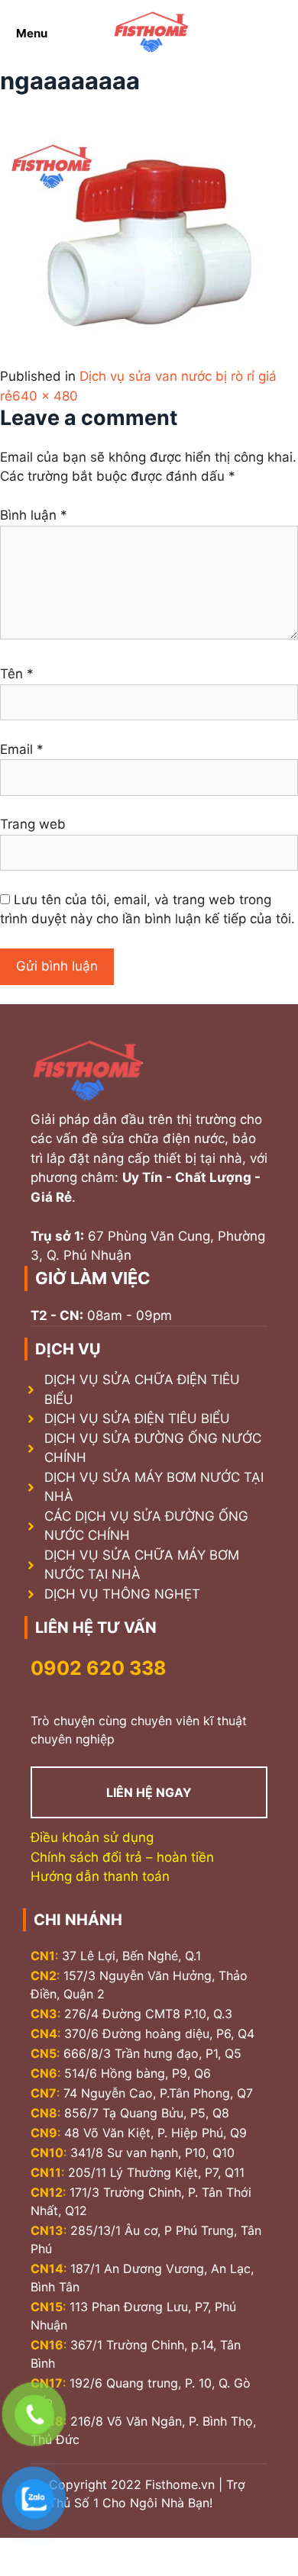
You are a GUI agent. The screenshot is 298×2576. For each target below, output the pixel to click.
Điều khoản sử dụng (92, 1837)
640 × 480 (45, 396)
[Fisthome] (151, 33)
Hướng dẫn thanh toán (100, 1876)
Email (22, 749)
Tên (17, 674)
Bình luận (34, 515)
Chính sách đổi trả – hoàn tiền (122, 1857)
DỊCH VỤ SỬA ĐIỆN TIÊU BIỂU (137, 1418)
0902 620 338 (99, 1668)
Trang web (33, 824)
